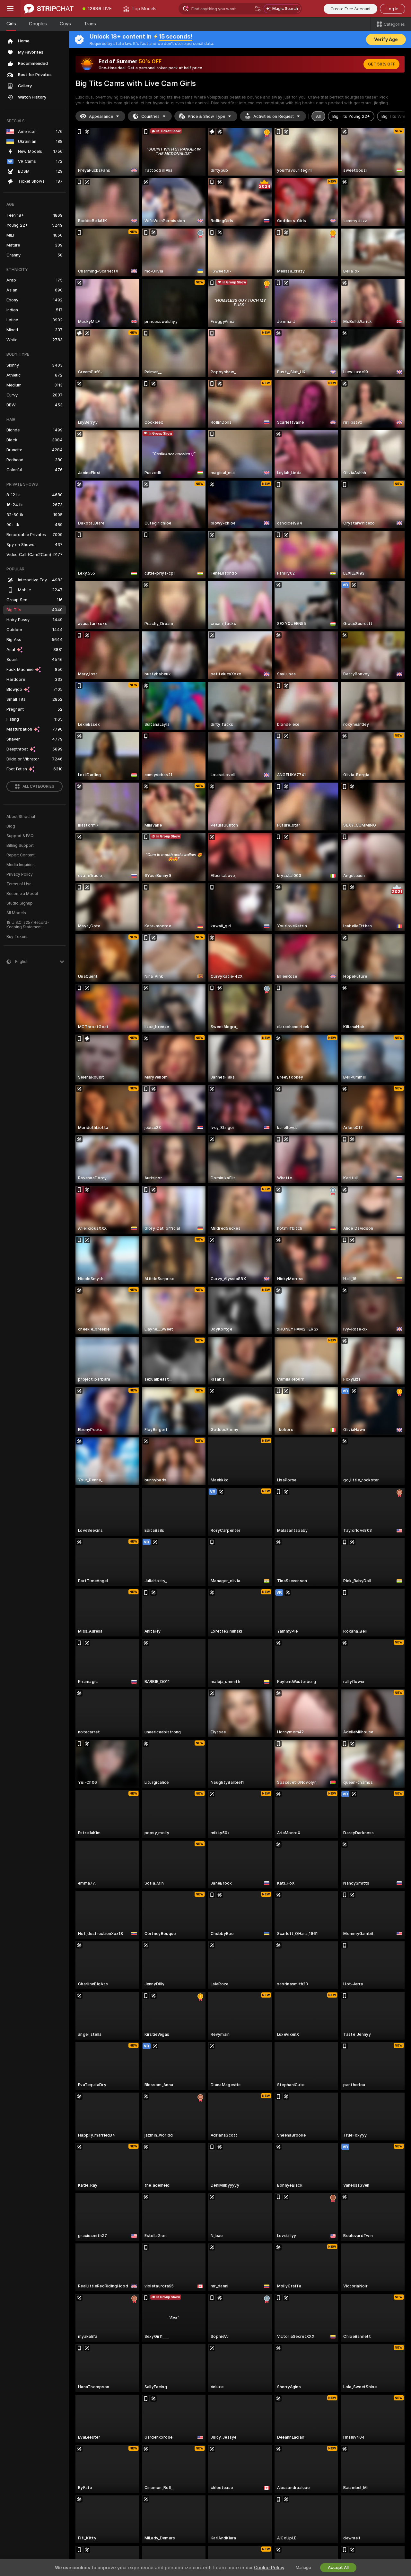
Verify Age (386, 39)
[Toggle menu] (10, 9)
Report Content (21, 855)
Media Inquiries (21, 865)
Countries (150, 116)
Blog (11, 826)
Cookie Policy (269, 2568)
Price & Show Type (206, 116)
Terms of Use (19, 884)
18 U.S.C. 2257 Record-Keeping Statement (28, 925)
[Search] (258, 9)
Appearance (101, 116)
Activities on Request (274, 116)
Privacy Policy (20, 874)
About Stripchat (21, 817)
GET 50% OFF (381, 64)
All (318, 116)
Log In (393, 9)
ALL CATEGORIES (38, 786)
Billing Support (20, 846)
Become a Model (22, 894)
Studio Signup (20, 903)
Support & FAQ (20, 836)
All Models (16, 913)
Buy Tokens (17, 937)
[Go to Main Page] (49, 9)
